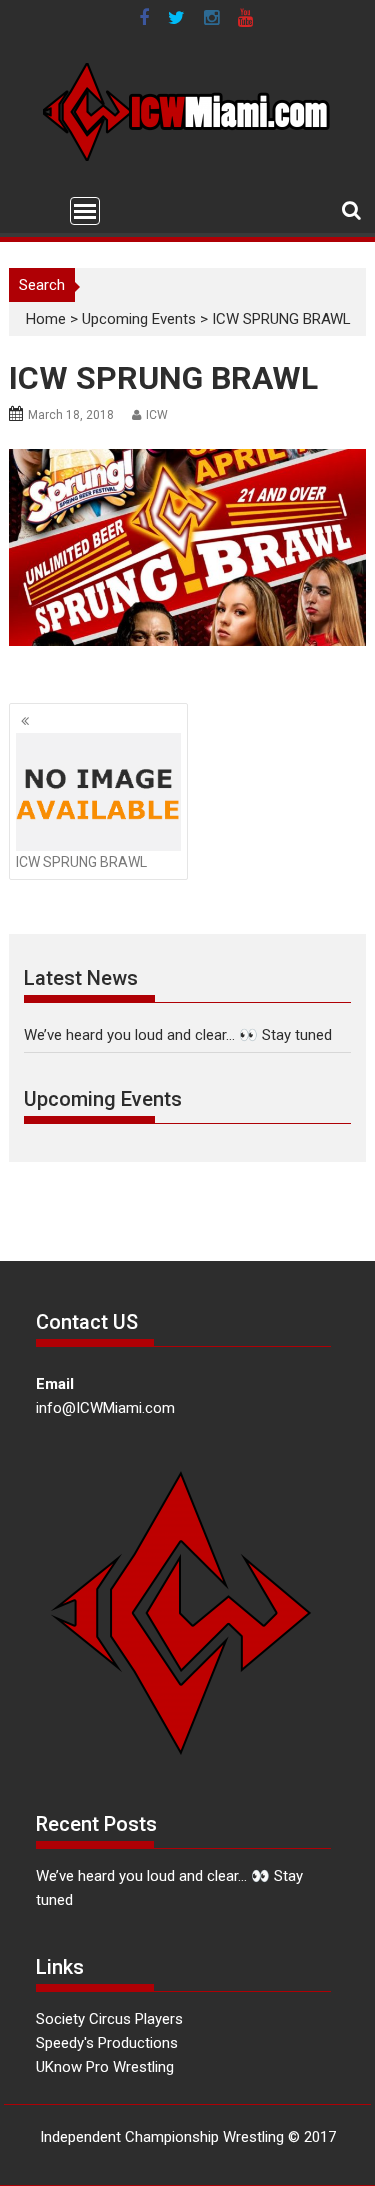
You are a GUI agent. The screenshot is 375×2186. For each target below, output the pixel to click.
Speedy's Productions (107, 2043)
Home (46, 319)
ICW (157, 415)
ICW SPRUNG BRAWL (81, 862)
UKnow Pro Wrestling (105, 2067)
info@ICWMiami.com (105, 1408)
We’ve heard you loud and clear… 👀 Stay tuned (178, 1035)
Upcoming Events (139, 319)
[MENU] (85, 211)
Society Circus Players (109, 2019)
